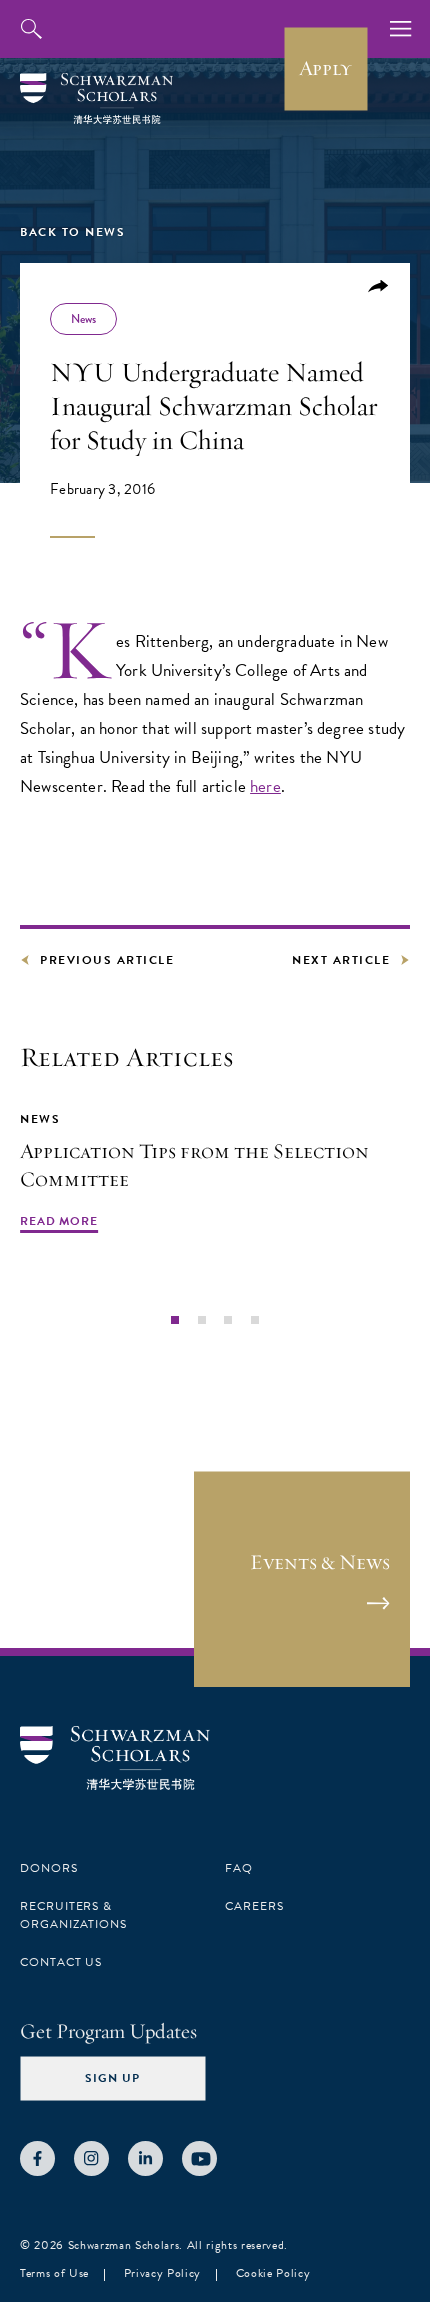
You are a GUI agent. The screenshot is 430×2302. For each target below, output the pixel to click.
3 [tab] (228, 1319)
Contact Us (61, 1962)
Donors (49, 1868)
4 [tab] (254, 1319)
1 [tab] (175, 1319)
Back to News (72, 232)
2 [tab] (202, 1319)
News (83, 319)
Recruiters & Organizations (73, 1915)
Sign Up (112, 2078)
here (265, 786)
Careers (254, 1906)
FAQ (239, 1868)
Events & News (320, 1562)
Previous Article (107, 960)
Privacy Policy (162, 2273)
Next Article (341, 960)
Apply (325, 68)
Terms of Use (54, 2273)
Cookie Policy (273, 2273)
